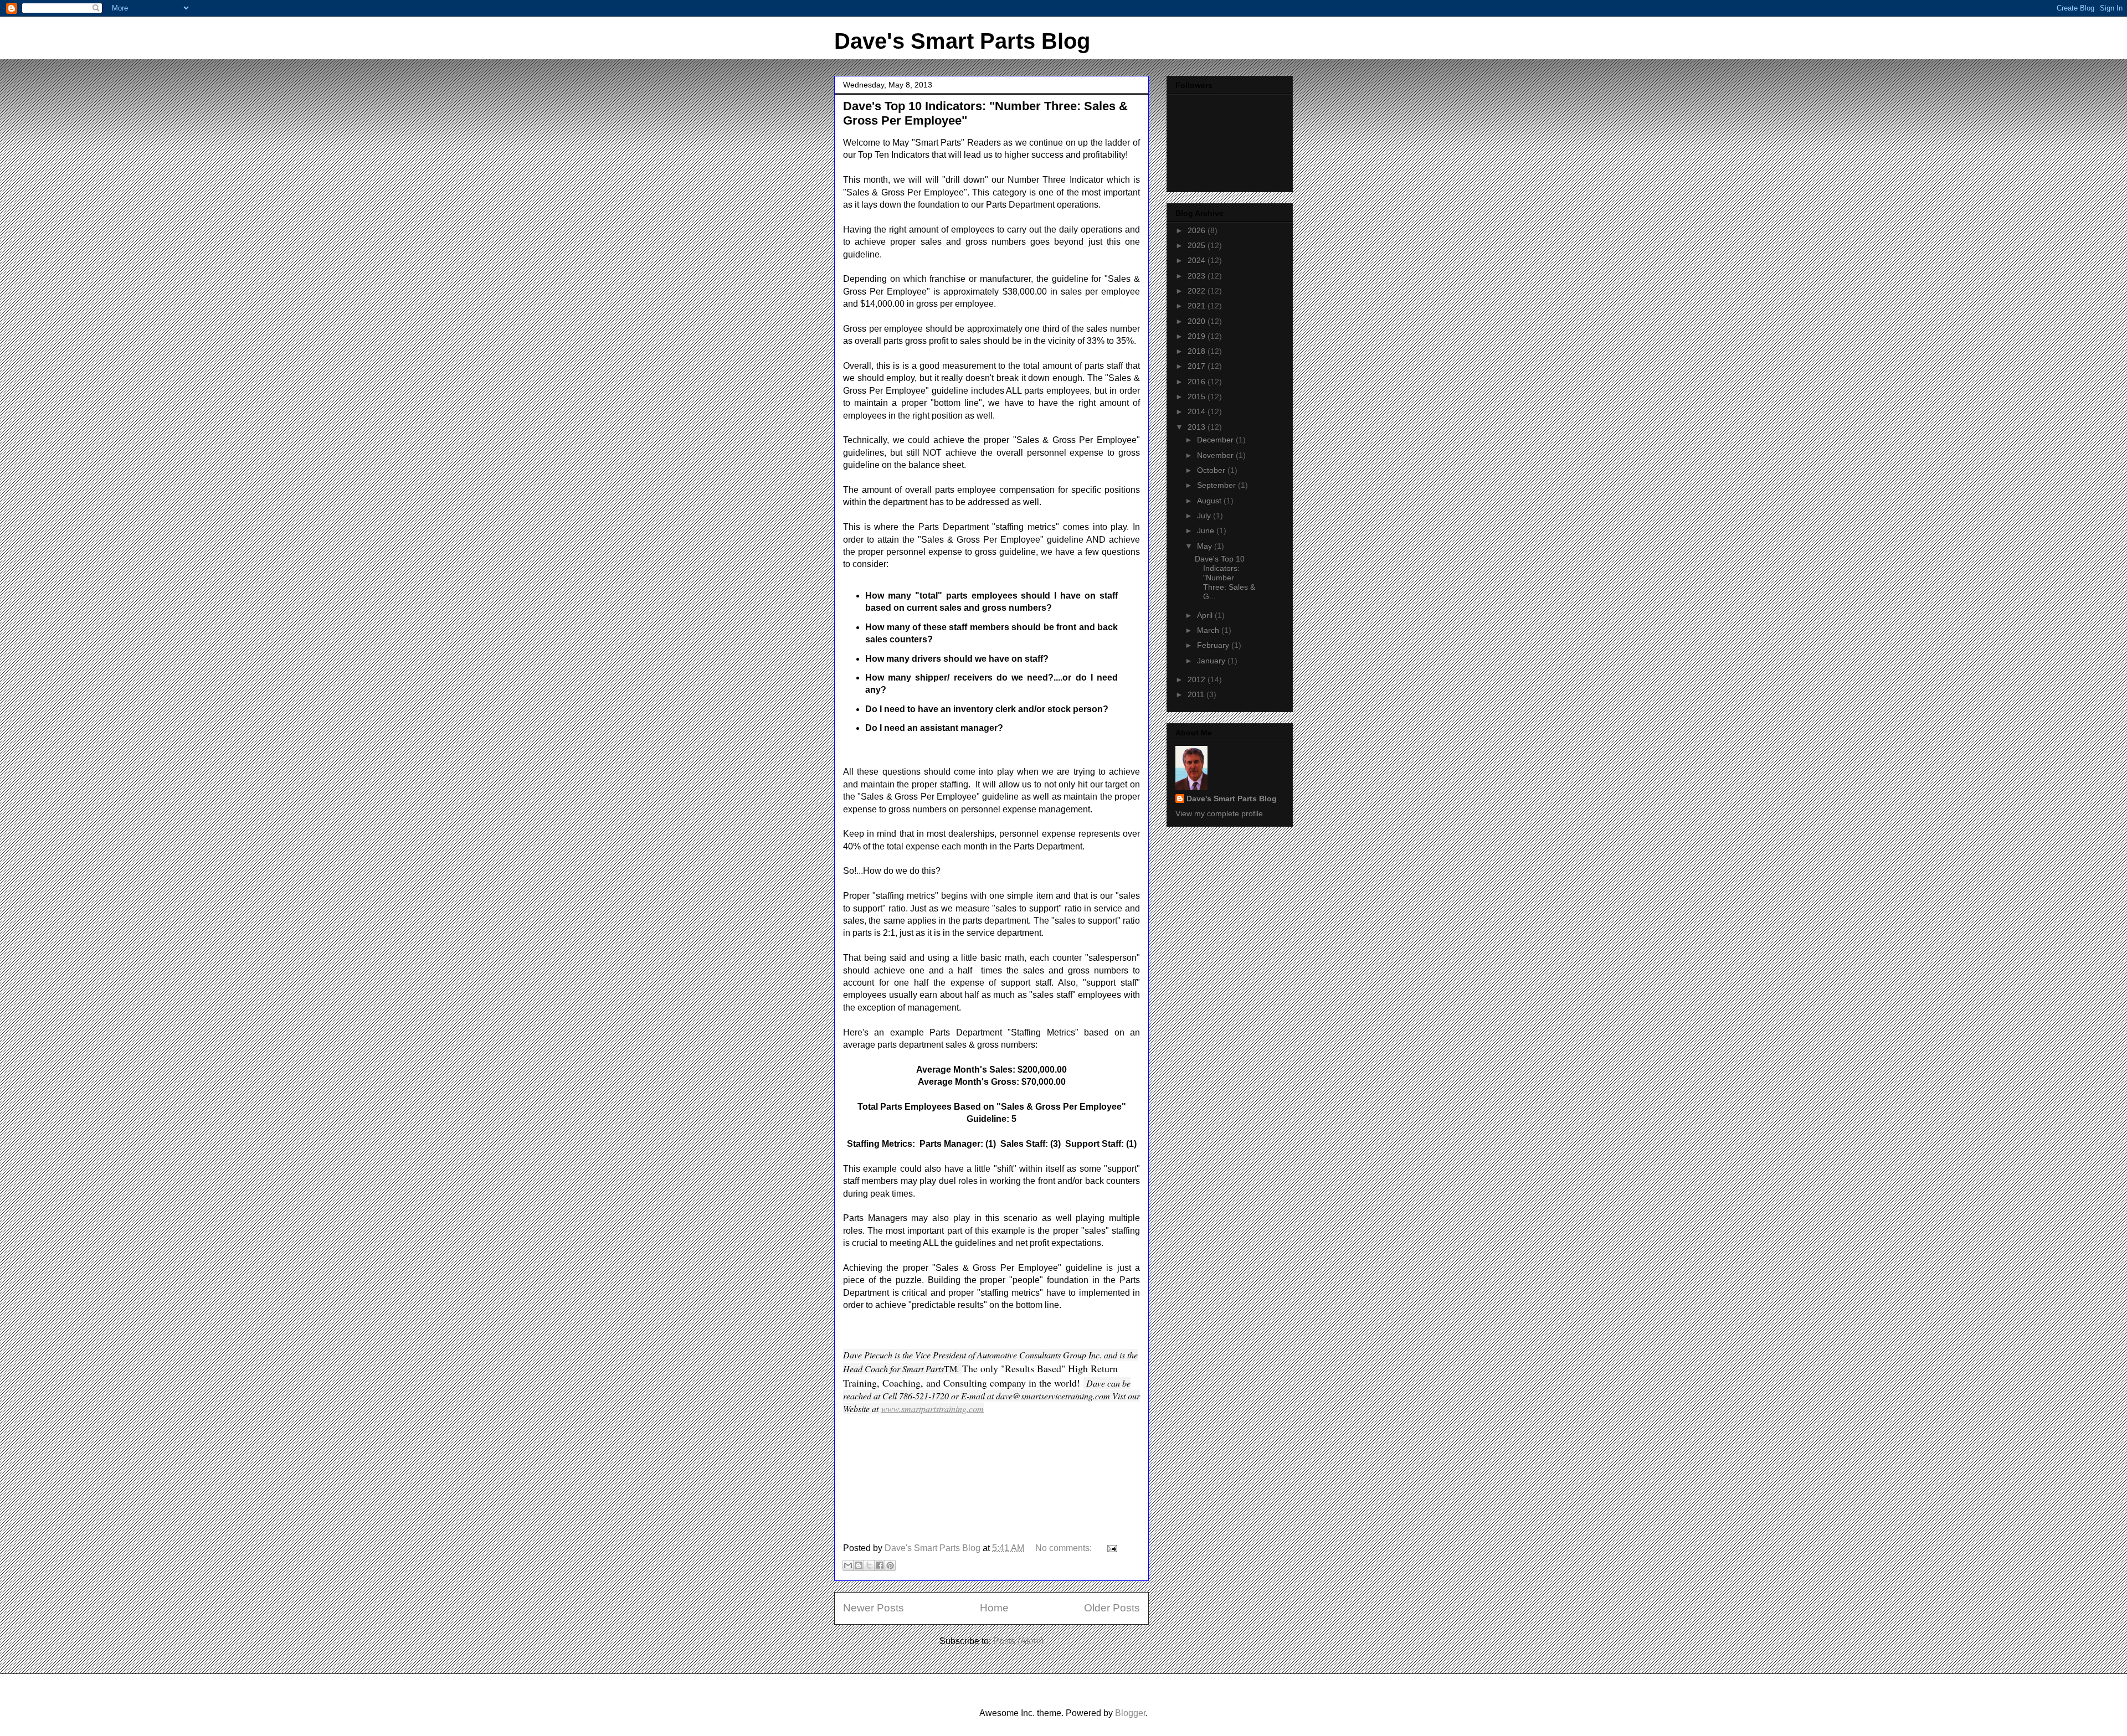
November (1216, 455)
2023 (1198, 276)
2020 (1198, 321)
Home (994, 1608)
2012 (1198, 679)
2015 (1198, 396)
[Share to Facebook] (880, 1565)
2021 (1198, 306)
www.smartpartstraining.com (933, 1408)
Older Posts (1112, 1608)
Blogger (1130, 1713)
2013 (1198, 427)
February (1214, 645)
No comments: (1065, 1548)
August (1210, 501)
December (1216, 440)
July (1205, 516)
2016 (1198, 382)
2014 (1198, 411)
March (1209, 630)
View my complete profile (1219, 813)
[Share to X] (869, 1565)
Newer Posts (874, 1608)
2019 (1198, 336)
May (1206, 546)
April (1206, 615)
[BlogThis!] (859, 1565)
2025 (1198, 245)
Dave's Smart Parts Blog (962, 41)
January (1212, 661)
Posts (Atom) (1018, 1641)
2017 (1198, 366)
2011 (1197, 694)
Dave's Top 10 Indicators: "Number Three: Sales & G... (1225, 577)
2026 (1198, 230)
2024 (1198, 260)
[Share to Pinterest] (890, 1565)
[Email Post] (1110, 1548)
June (1207, 530)
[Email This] (848, 1565)
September (1217, 485)
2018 (1198, 351)
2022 (1198, 291)
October (1212, 470)
